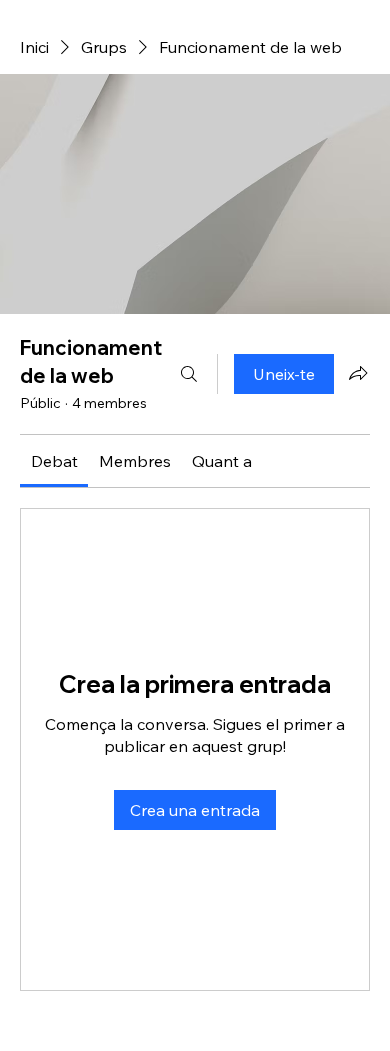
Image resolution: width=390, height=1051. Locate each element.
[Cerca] (189, 374)
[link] (54, 461)
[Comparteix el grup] (358, 373)
